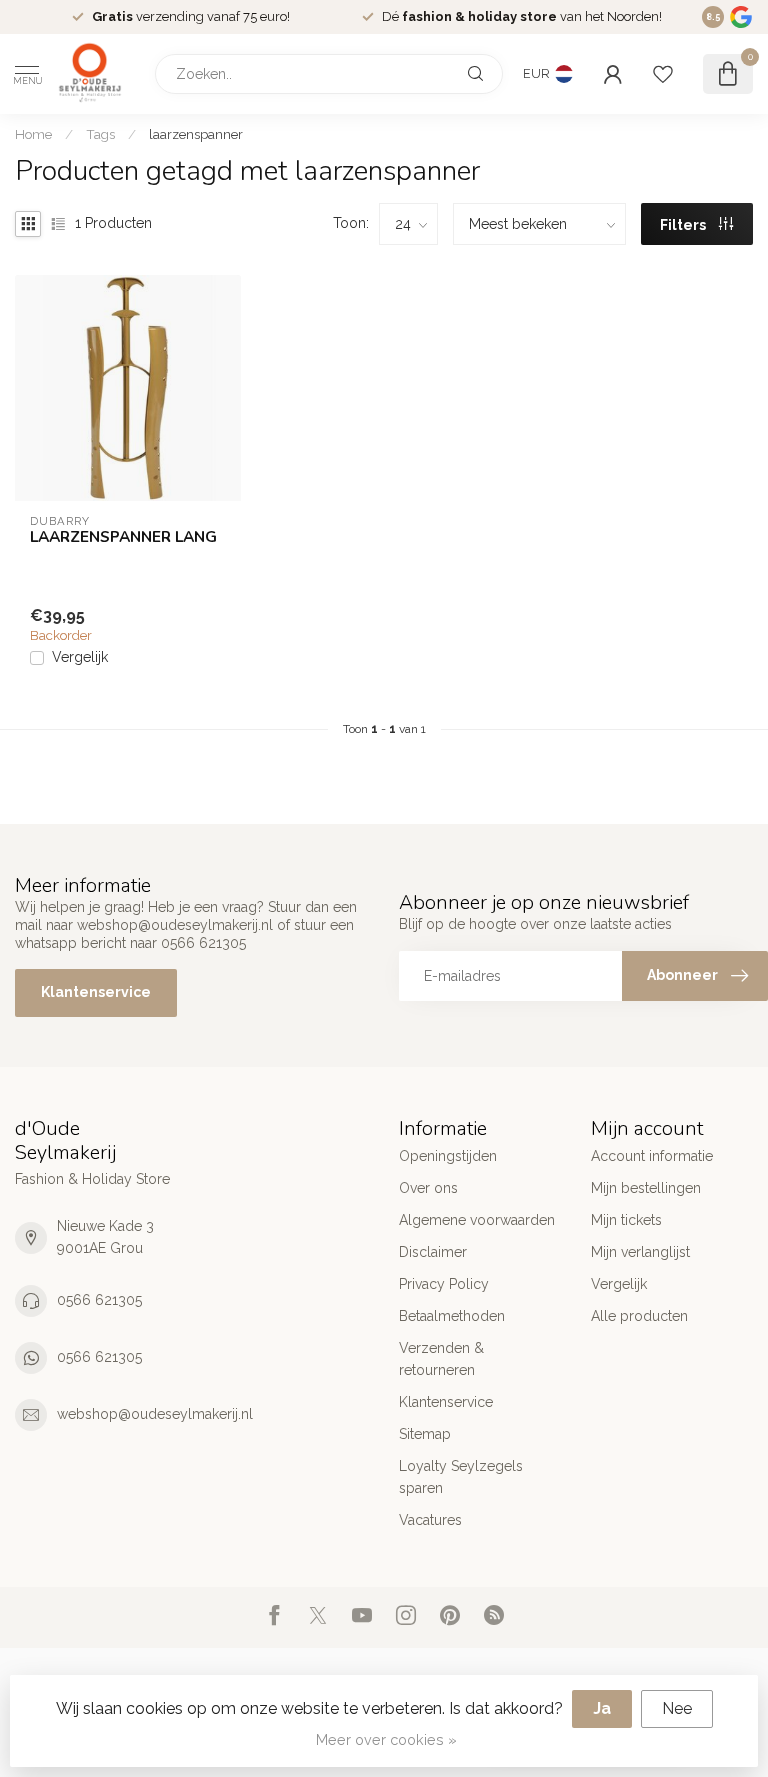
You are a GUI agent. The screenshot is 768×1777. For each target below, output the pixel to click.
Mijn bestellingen (646, 1188)
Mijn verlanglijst (640, 1252)
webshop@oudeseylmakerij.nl (155, 1414)
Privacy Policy (444, 1284)
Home (33, 134)
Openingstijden (448, 1156)
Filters (684, 225)
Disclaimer (433, 1252)
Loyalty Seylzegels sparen (461, 1477)
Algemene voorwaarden (477, 1220)
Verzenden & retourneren (441, 1359)
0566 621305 (99, 1300)
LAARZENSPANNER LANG (123, 537)
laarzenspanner (196, 134)
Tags (100, 134)
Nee (677, 1708)
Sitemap (425, 1434)
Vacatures (430, 1520)
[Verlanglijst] (663, 74)
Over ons (428, 1188)
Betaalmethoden (452, 1316)
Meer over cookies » (386, 1739)
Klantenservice (96, 992)
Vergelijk (80, 657)
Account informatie (652, 1156)
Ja (602, 1708)
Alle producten (639, 1316)
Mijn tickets (626, 1220)
